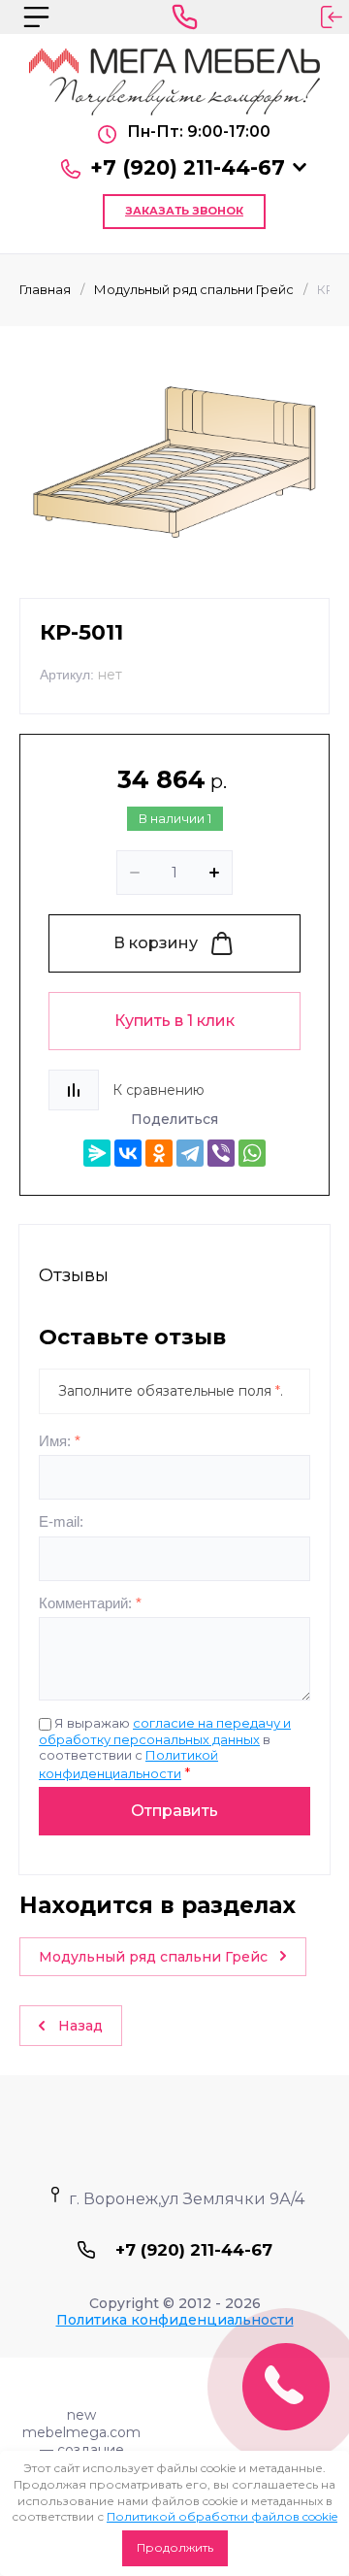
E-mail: (61, 1522)
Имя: (60, 1441)
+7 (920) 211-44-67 (188, 167)
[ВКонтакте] (128, 1153)
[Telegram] (190, 1153)
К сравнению (159, 1090)
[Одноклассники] (159, 1153)
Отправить (174, 1811)
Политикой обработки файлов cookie (222, 2516)
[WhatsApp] (252, 1153)
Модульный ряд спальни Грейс (194, 289)
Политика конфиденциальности (175, 2320)
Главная (45, 289)
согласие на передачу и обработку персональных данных (165, 1731)
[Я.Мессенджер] (97, 1153)
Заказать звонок (184, 211)
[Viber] (221, 1153)
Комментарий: (90, 1603)
